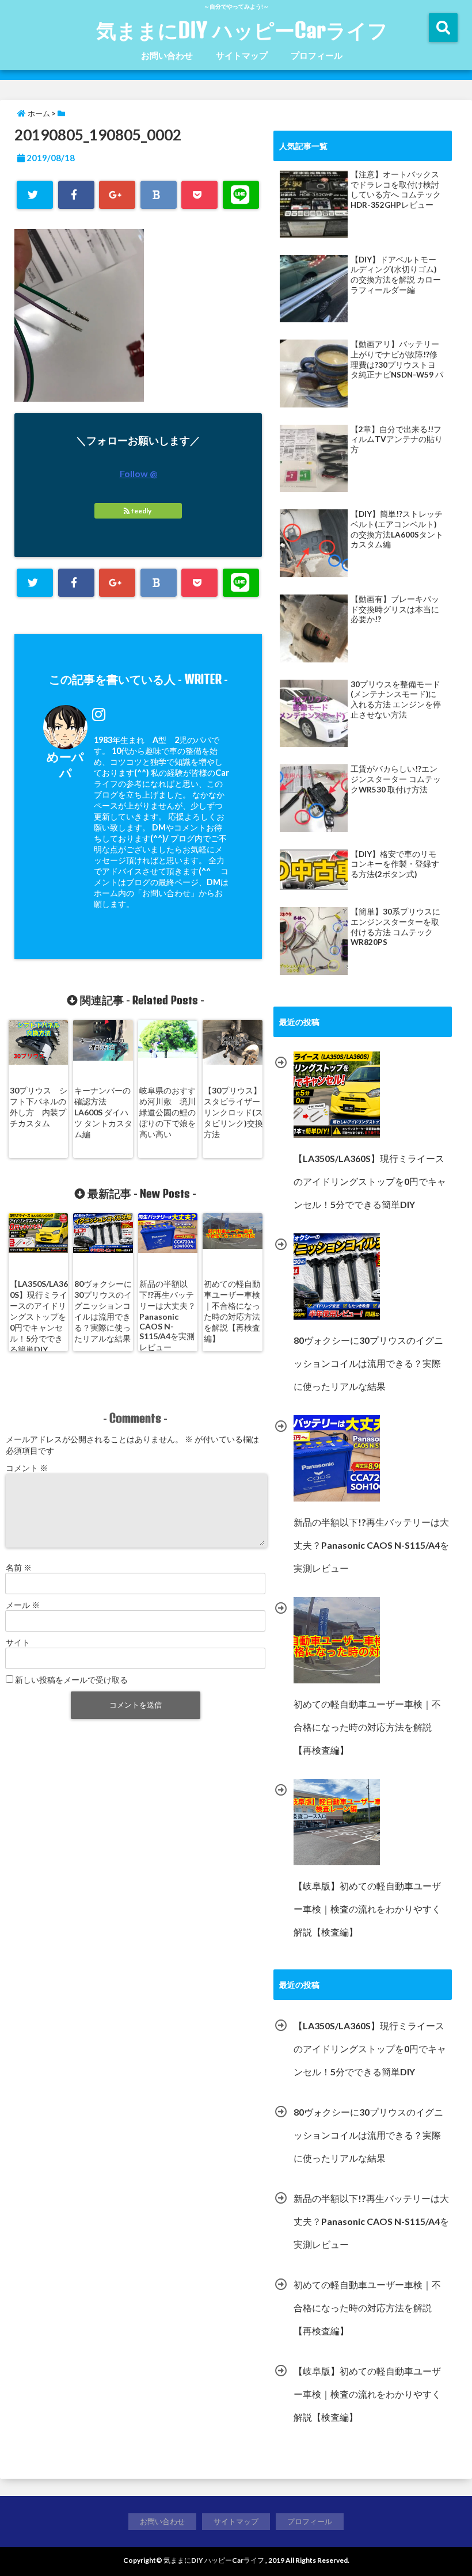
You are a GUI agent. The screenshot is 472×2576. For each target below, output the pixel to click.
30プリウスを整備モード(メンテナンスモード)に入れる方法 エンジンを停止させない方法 (396, 700)
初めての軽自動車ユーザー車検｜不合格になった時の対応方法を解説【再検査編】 (232, 1311)
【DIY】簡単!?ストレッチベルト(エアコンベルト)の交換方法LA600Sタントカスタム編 (397, 529)
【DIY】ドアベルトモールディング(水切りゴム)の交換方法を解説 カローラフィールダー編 (396, 275)
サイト (18, 1642)
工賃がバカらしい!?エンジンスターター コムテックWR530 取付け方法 (396, 779)
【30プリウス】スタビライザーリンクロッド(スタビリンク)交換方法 (233, 1112)
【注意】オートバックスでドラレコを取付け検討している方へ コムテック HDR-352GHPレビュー (396, 190)
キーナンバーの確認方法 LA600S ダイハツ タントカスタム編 (103, 1112)
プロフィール (317, 55)
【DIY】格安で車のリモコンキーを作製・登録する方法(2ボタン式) (395, 864)
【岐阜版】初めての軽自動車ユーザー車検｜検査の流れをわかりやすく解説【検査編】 (367, 2394)
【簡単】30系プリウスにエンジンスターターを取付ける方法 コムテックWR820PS (395, 927)
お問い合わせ (167, 55)
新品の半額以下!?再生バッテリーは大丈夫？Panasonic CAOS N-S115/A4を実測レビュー (168, 1315)
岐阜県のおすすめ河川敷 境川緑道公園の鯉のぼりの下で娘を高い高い (168, 1112)
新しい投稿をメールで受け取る (71, 1680)
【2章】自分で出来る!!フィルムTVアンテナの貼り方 (397, 439)
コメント (27, 1468)
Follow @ (138, 473)
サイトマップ (242, 55)
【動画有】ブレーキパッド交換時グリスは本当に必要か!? (395, 609)
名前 (19, 1567)
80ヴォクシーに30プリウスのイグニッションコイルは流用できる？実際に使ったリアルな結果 (103, 1311)
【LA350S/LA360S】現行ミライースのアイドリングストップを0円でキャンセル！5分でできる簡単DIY (39, 1316)
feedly (141, 511)
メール (23, 1605)
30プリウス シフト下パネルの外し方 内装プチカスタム (39, 1107)
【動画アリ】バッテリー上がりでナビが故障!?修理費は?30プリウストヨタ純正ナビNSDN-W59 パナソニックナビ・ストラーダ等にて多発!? (397, 360)
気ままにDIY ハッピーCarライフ (242, 30)
